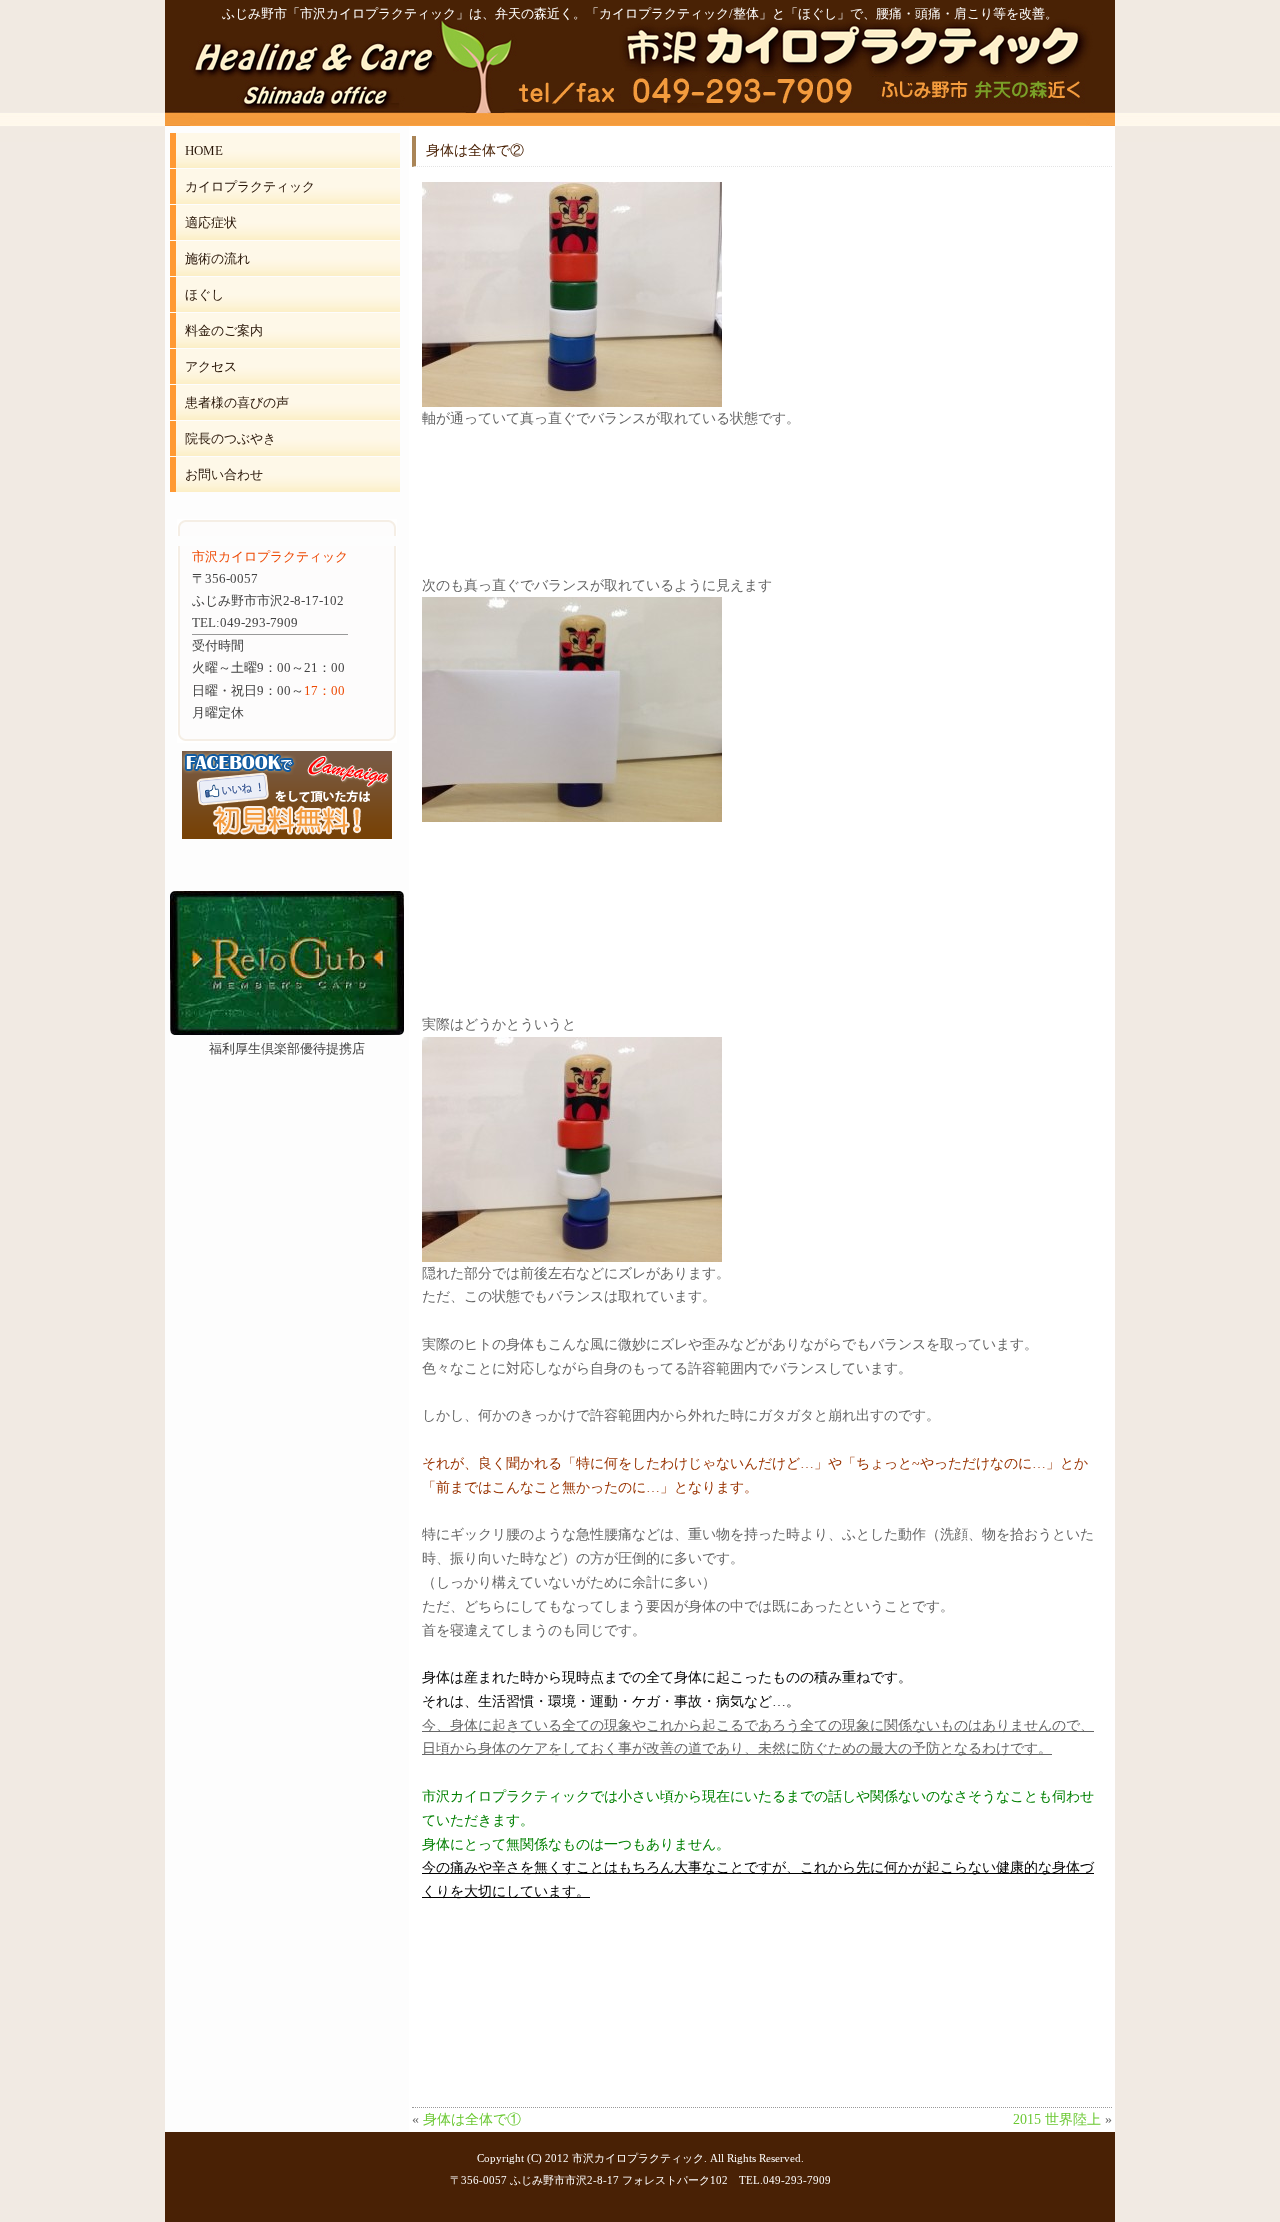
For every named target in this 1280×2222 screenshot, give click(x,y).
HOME (204, 150)
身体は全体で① (472, 2119)
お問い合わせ (224, 474)
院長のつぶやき (230, 438)
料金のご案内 (224, 330)
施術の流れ (217, 258)
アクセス (211, 366)
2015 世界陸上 (1057, 2119)
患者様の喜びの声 (237, 402)
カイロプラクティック (250, 186)
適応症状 (211, 222)
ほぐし (204, 294)
